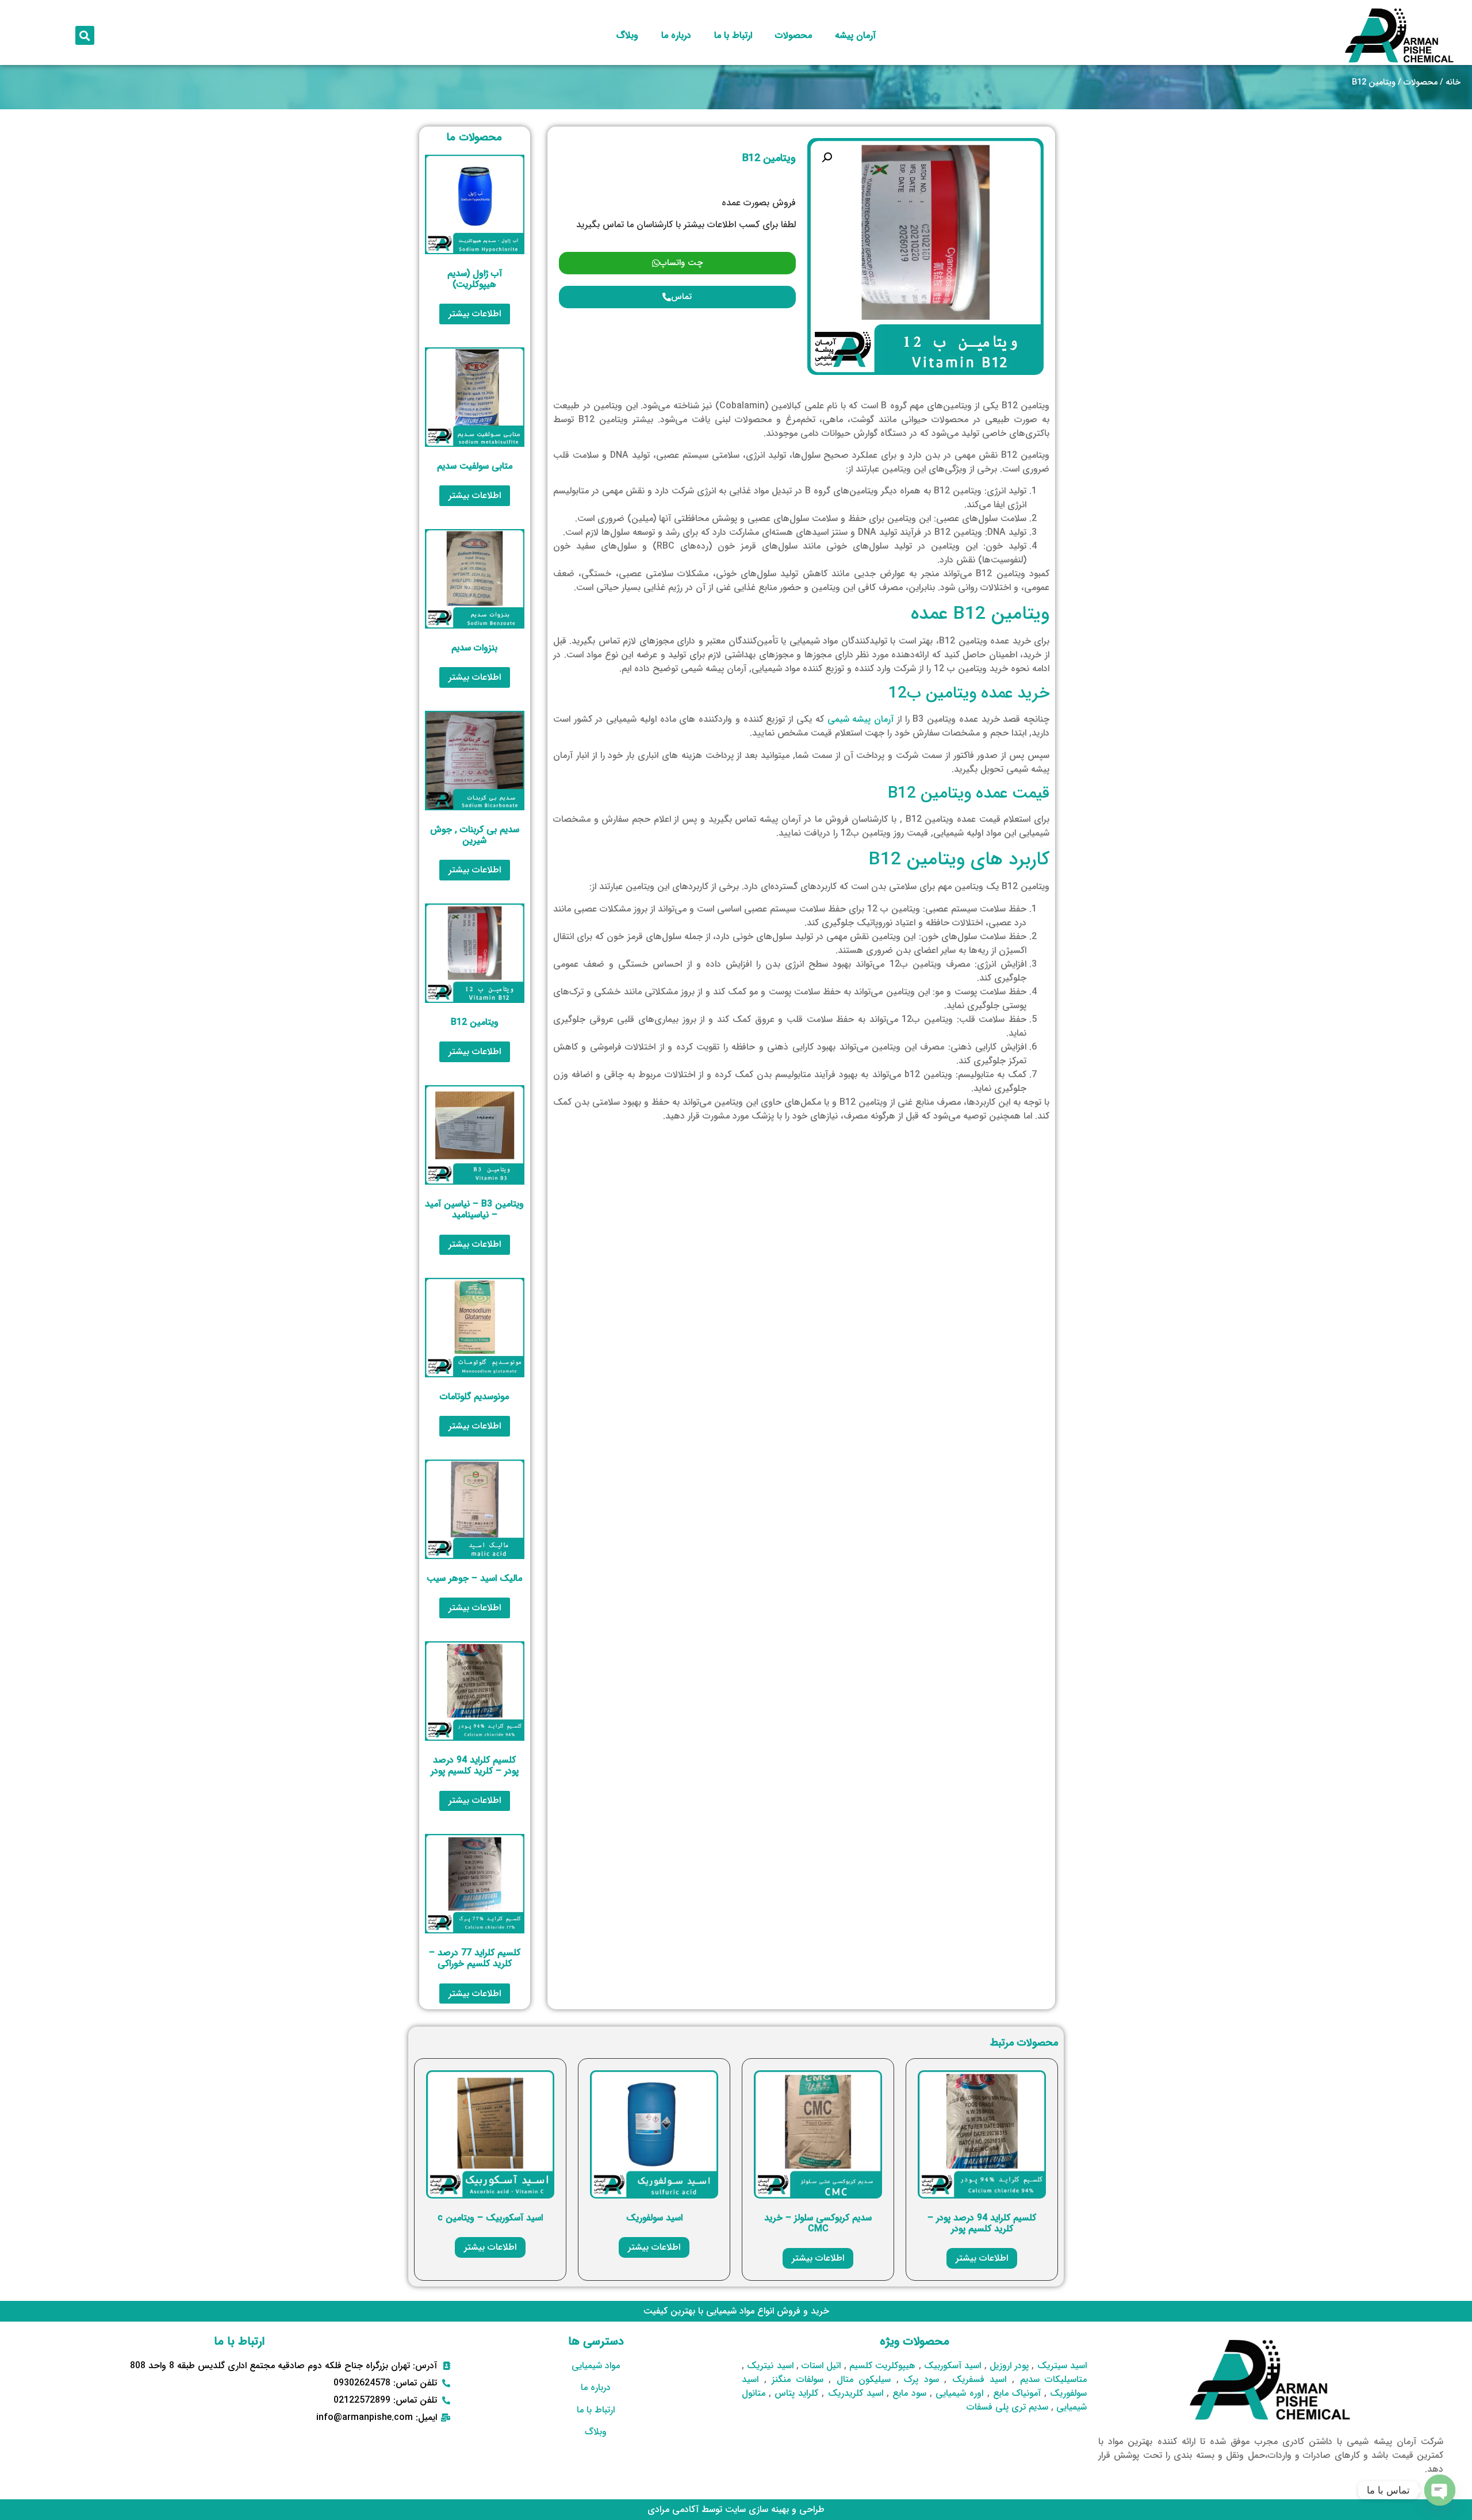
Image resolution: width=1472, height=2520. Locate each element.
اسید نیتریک (770, 2366)
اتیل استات (821, 2366)
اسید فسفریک (980, 2379)
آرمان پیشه (855, 35)
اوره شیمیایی (959, 2393)
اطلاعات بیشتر (475, 314)
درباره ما (676, 35)
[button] (85, 35)
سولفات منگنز (798, 2379)
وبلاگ (627, 35)
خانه (1453, 83)
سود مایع (909, 2393)
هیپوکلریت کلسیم (882, 2366)
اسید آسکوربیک (952, 2366)
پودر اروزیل (1009, 2366)
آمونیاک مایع (1017, 2393)
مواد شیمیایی (596, 2366)
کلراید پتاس (796, 2393)
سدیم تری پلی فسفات (1007, 2407)
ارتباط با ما (733, 35)
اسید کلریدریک (856, 2393)
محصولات (793, 35)
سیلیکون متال (864, 2379)
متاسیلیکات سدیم (1054, 2379)
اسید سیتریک (1062, 2366)
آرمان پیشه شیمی (861, 719)
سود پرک (921, 2379)
